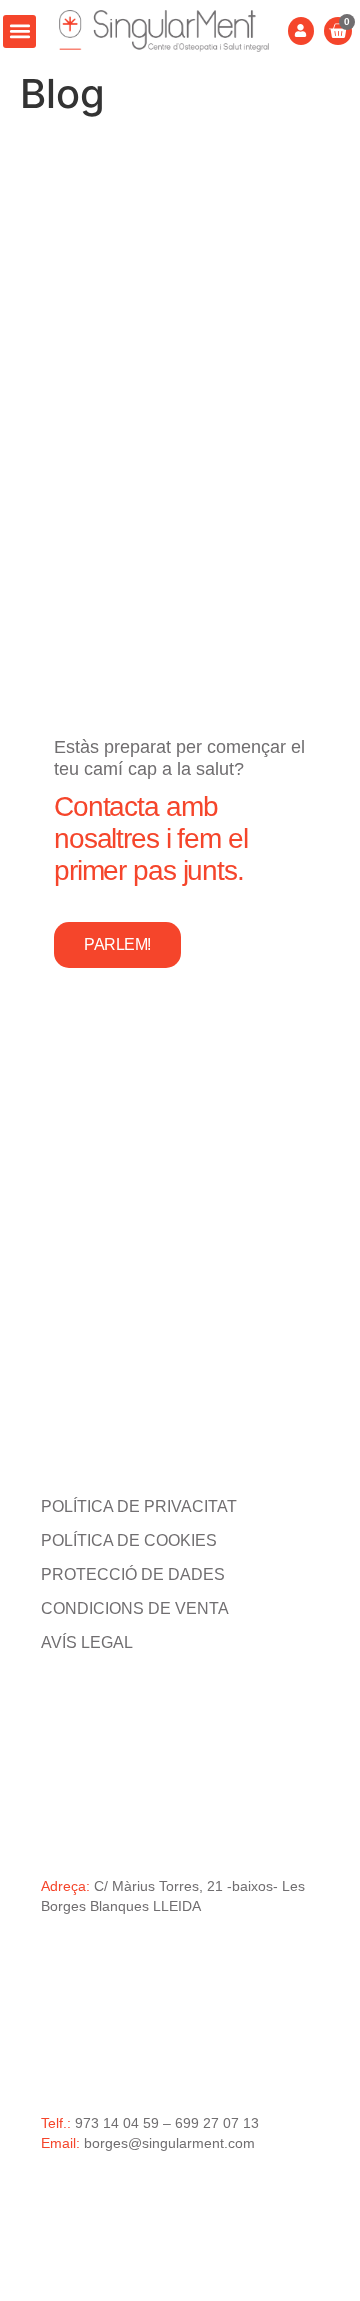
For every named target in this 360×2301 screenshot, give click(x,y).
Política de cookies (129, 1540)
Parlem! (117, 944)
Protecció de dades (133, 1574)
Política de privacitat (139, 1506)
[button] (19, 31)
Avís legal (87, 1642)
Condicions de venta (135, 1608)
